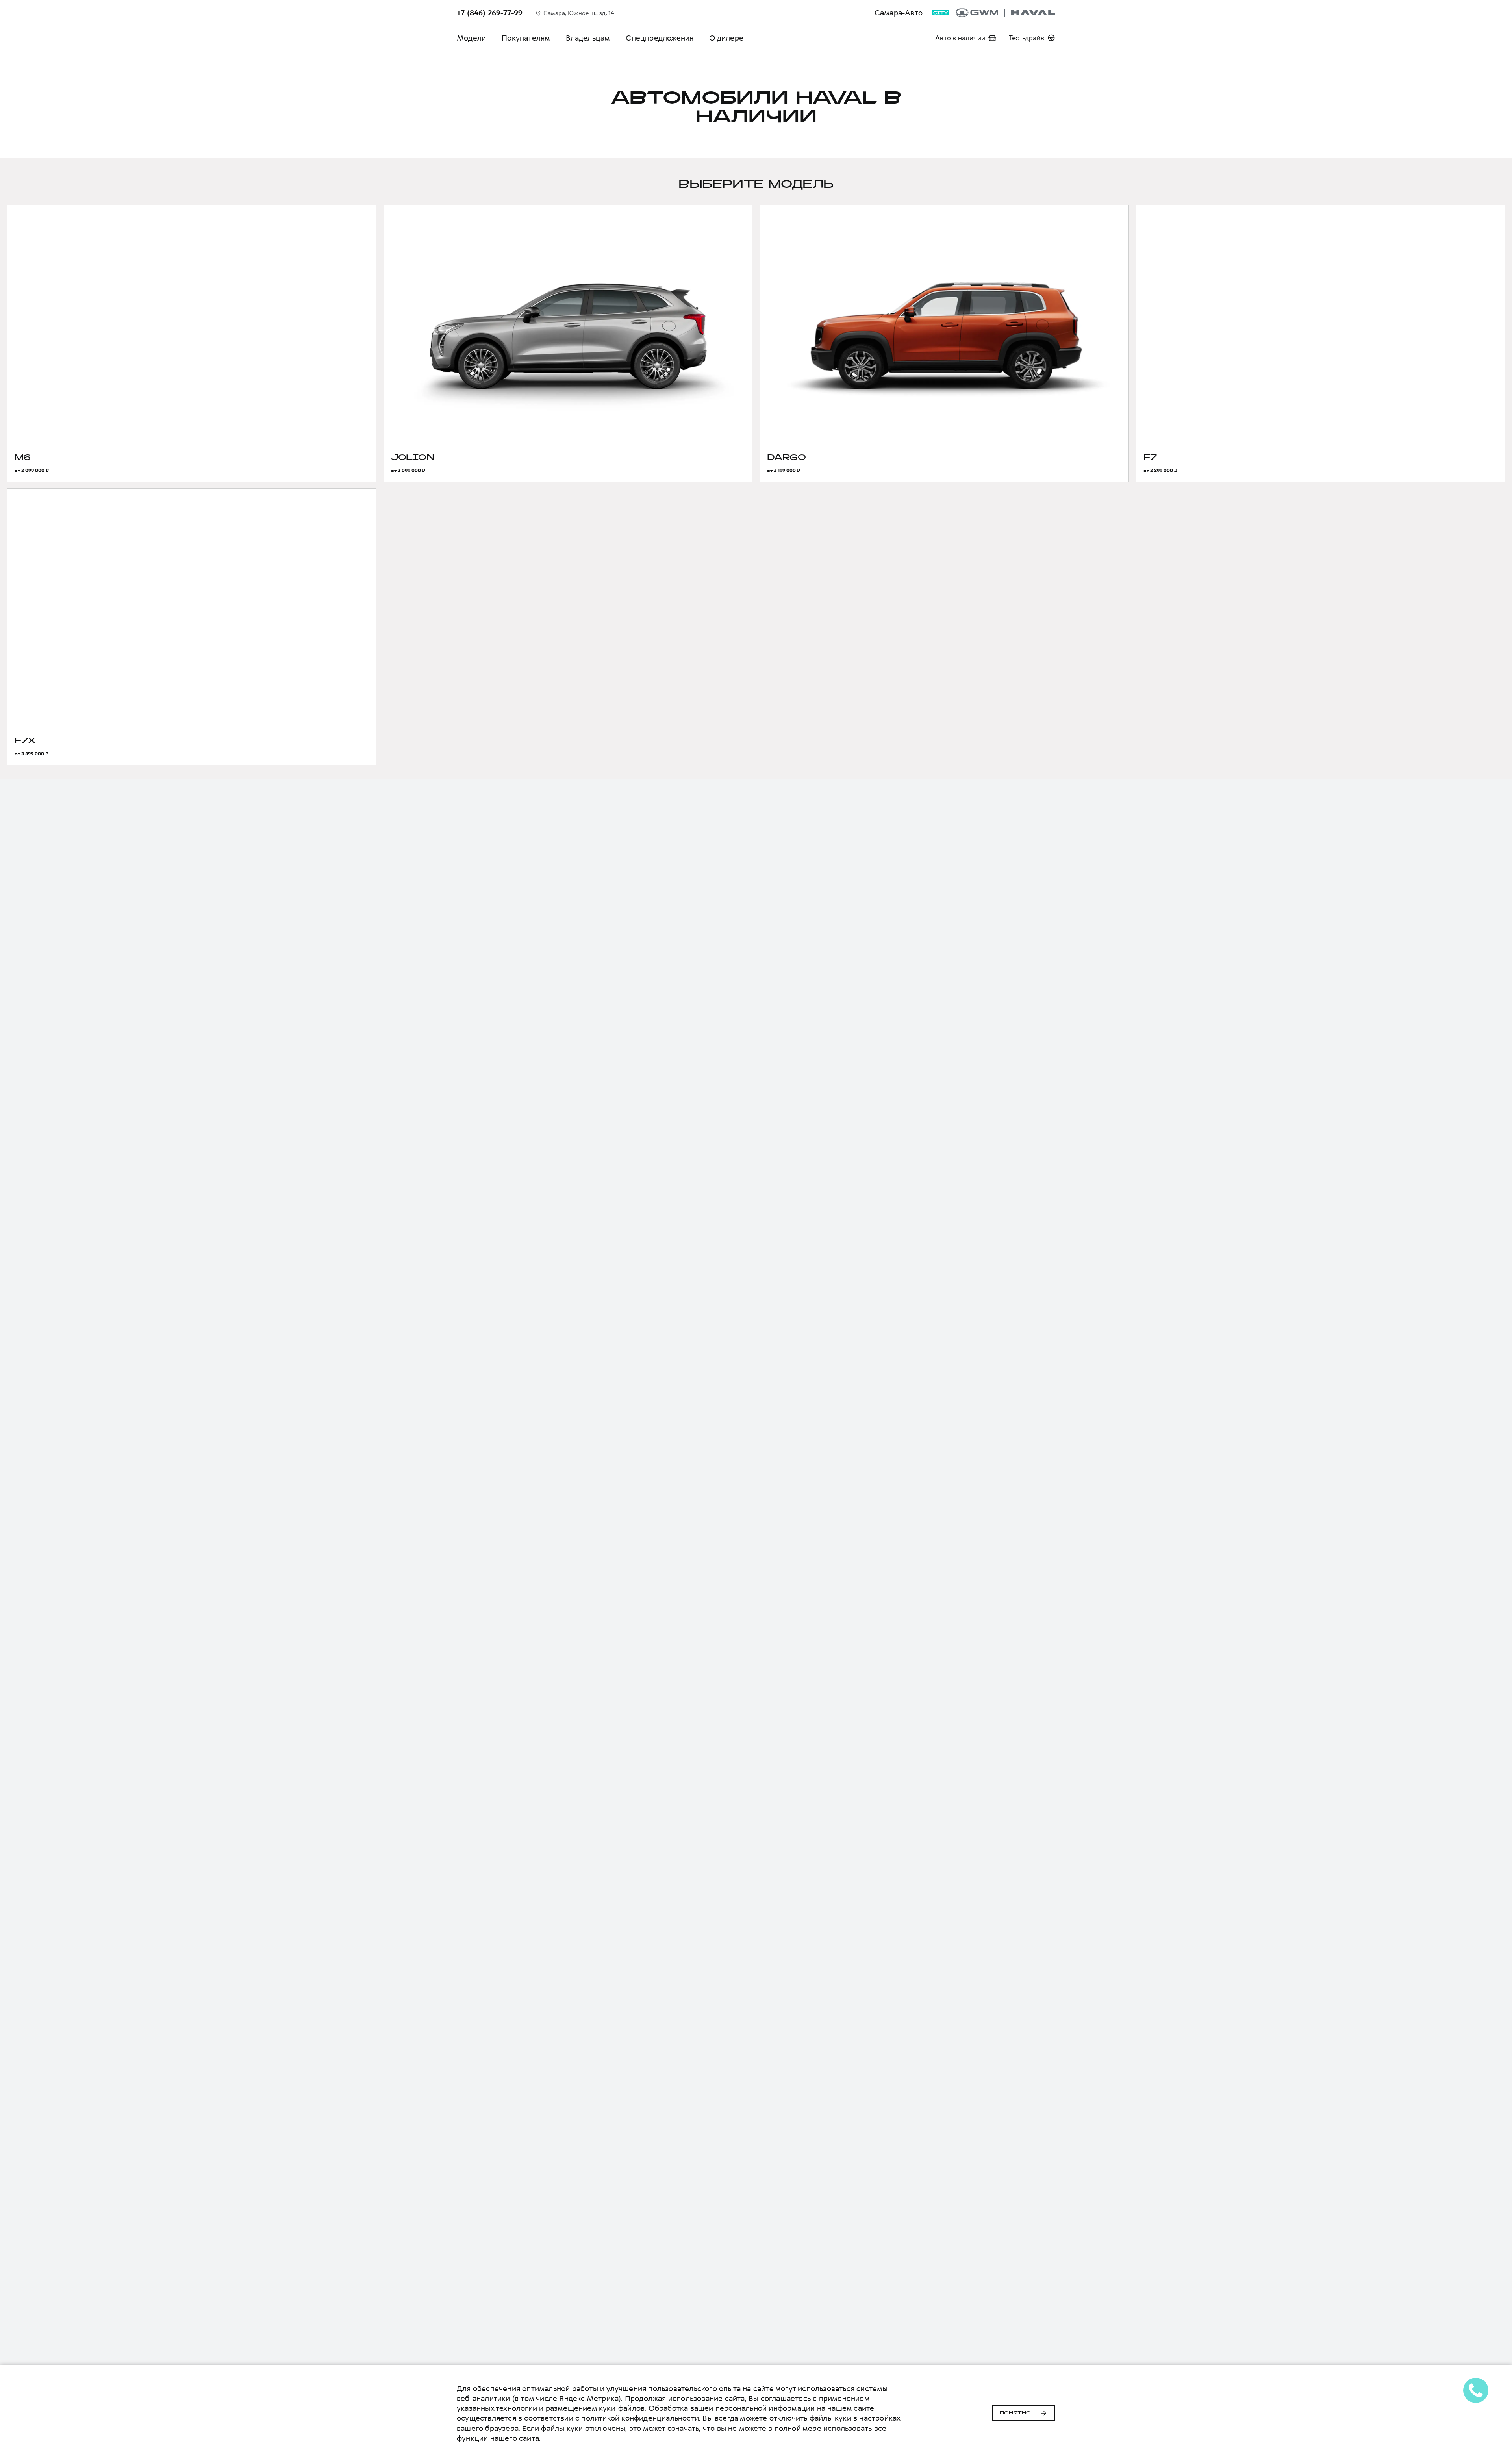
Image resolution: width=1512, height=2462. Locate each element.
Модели (471, 38)
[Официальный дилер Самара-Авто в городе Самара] (1005, 13)
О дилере (726, 38)
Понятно (1015, 2413)
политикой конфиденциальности (640, 2418)
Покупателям (526, 38)
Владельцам (588, 38)
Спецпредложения (660, 38)
